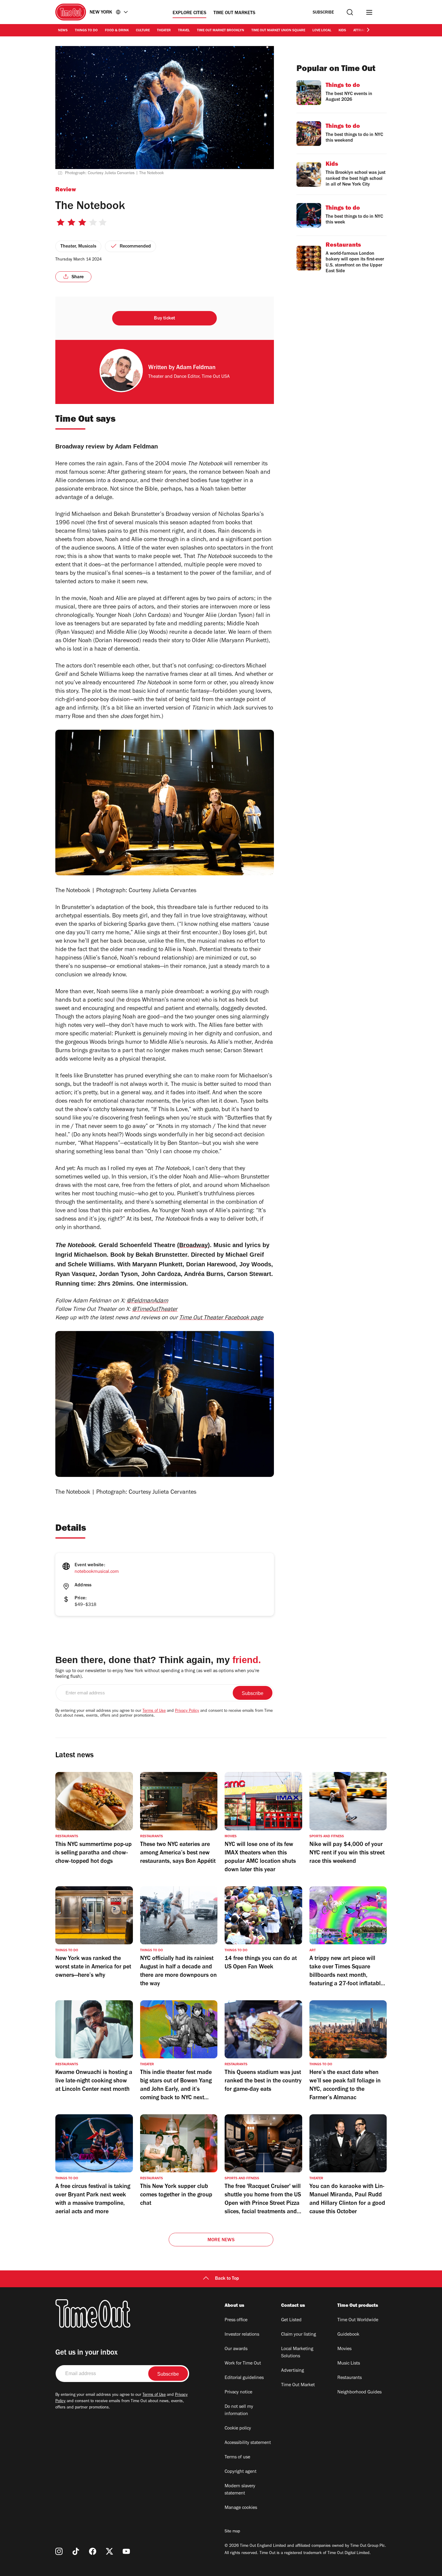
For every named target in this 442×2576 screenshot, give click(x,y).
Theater (164, 31)
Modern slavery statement (240, 2490)
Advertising (293, 2371)
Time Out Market (298, 2385)
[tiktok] (76, 2551)
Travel (184, 31)
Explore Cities (189, 13)
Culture (143, 31)
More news (221, 2240)
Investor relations (242, 2335)
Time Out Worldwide (358, 2320)
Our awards (236, 2349)
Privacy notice (238, 2393)
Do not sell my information (239, 2411)
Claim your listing (299, 2335)
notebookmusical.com (97, 1572)
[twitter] (109, 2551)
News (63, 31)
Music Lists (349, 2364)
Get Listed (291, 2320)
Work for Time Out (243, 2364)
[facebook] (93, 2551)
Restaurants (350, 2378)
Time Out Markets (234, 13)
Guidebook (348, 2335)
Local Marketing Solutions (297, 2353)
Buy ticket (164, 319)
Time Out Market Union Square (278, 31)
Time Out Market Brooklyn (221, 31)
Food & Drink (117, 31)
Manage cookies (241, 2508)
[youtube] (126, 2551)
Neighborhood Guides (359, 2393)
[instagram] (59, 2551)
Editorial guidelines (244, 2378)
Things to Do (86, 31)
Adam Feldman (196, 368)
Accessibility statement (248, 2443)
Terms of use (237, 2457)
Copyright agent (241, 2472)
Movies (344, 2349)
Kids (342, 31)
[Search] (350, 12)
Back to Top (227, 2279)
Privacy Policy (187, 1711)
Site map (232, 2532)
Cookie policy (238, 2429)
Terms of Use (154, 1711)
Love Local (322, 31)
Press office (236, 2320)
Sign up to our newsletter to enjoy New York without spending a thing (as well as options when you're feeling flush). (157, 1674)
